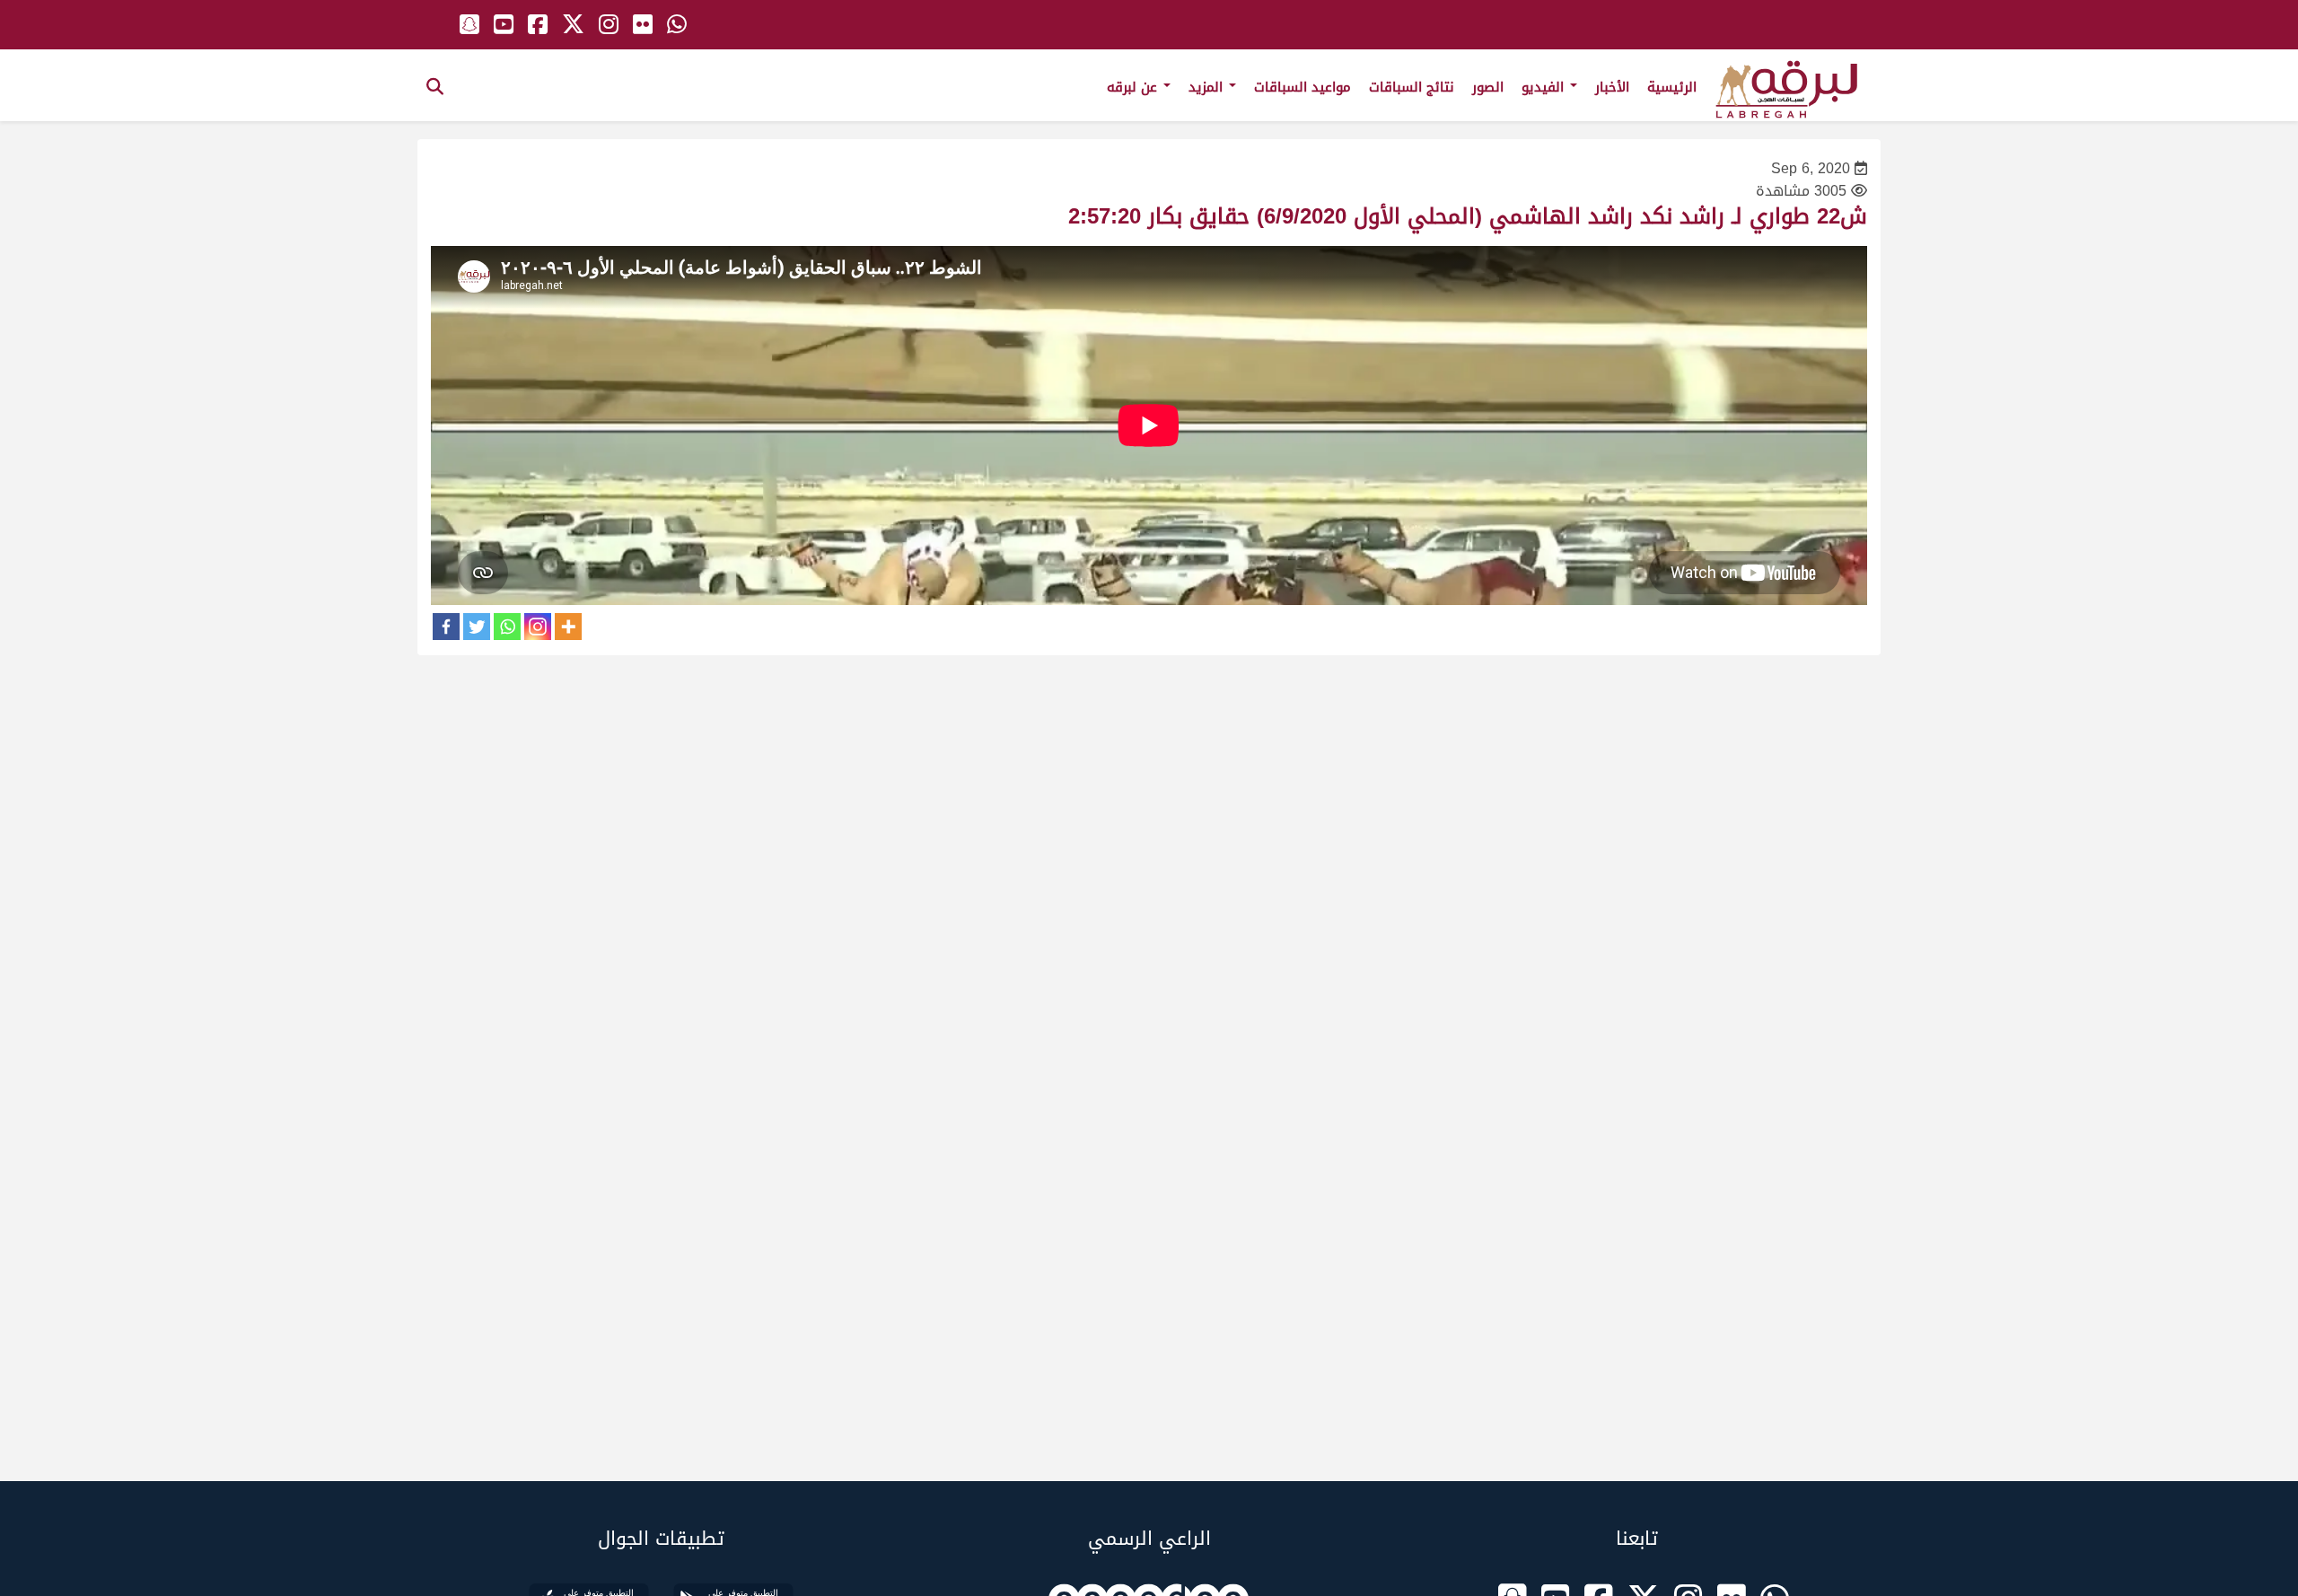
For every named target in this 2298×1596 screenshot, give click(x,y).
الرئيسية (1672, 87)
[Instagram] (538, 627)
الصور (1488, 87)
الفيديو (1545, 87)
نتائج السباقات (1412, 87)
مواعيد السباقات (1302, 87)
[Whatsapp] (507, 627)
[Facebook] (446, 627)
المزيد (1208, 87)
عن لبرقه (1134, 87)
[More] (568, 627)
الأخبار (1612, 87)
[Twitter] (477, 627)
